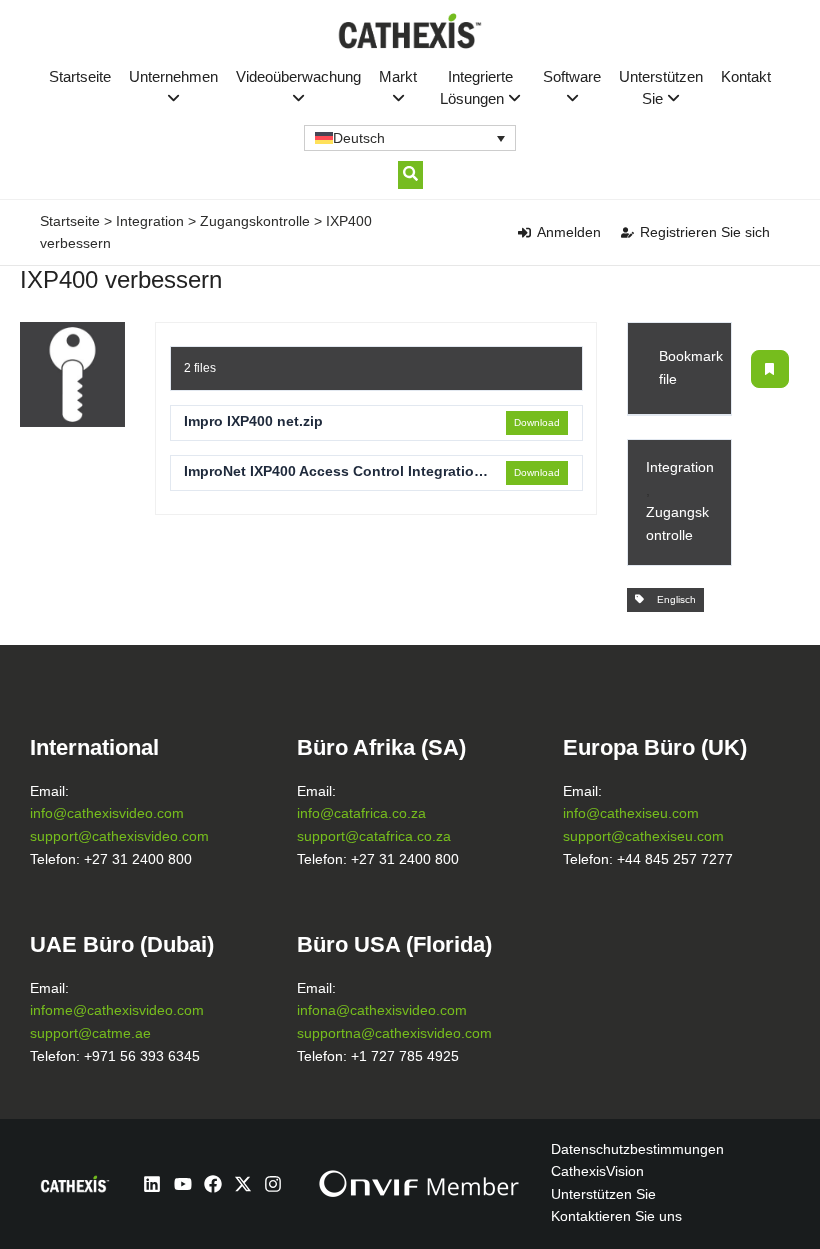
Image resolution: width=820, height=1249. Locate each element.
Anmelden (569, 232)
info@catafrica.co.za (361, 813)
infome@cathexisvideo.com (117, 1010)
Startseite (80, 76)
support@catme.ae (90, 1033)
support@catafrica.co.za (374, 836)
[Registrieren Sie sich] (627, 232)
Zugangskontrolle (255, 221)
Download (537, 422)
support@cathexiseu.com (643, 836)
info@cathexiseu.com (631, 813)
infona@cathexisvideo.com (382, 1010)
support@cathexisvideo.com (119, 836)
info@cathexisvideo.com (107, 813)
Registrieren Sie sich (705, 232)
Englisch (673, 599)
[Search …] (410, 175)
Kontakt (746, 76)
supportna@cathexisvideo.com (394, 1033)
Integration (150, 221)
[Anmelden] (524, 232)
